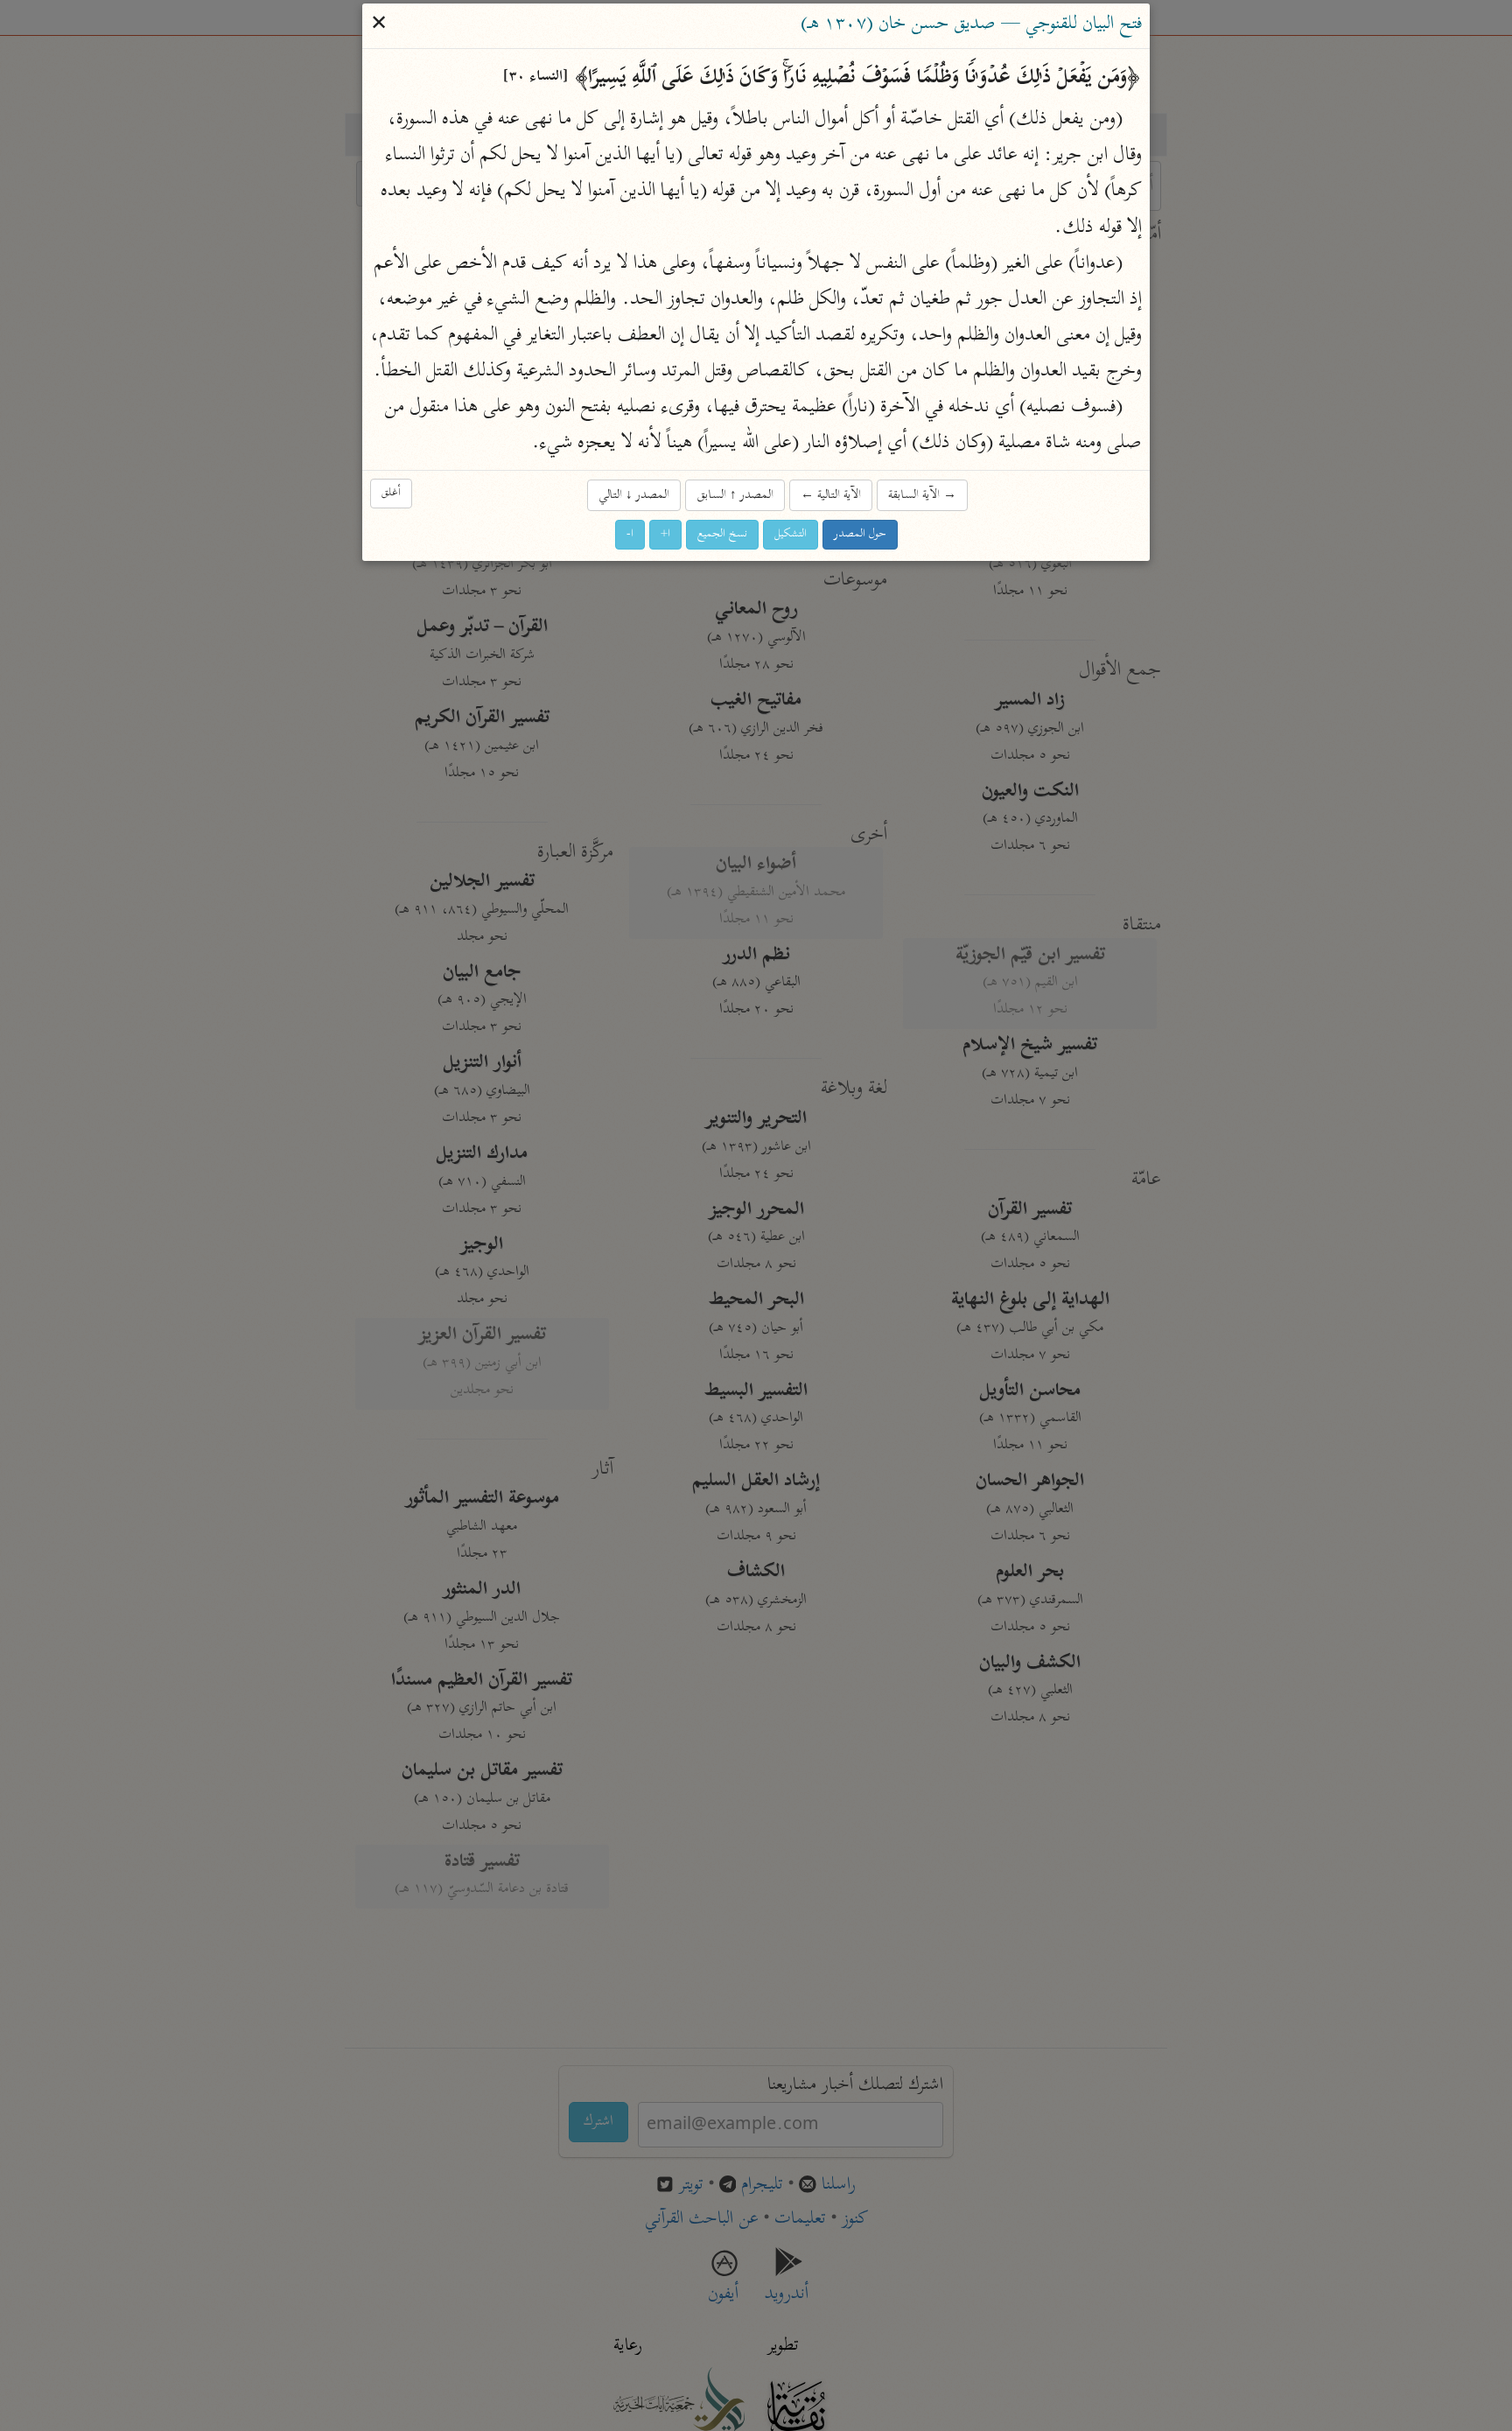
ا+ (665, 534)
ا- (630, 534)
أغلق (391, 494)
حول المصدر (860, 534)
